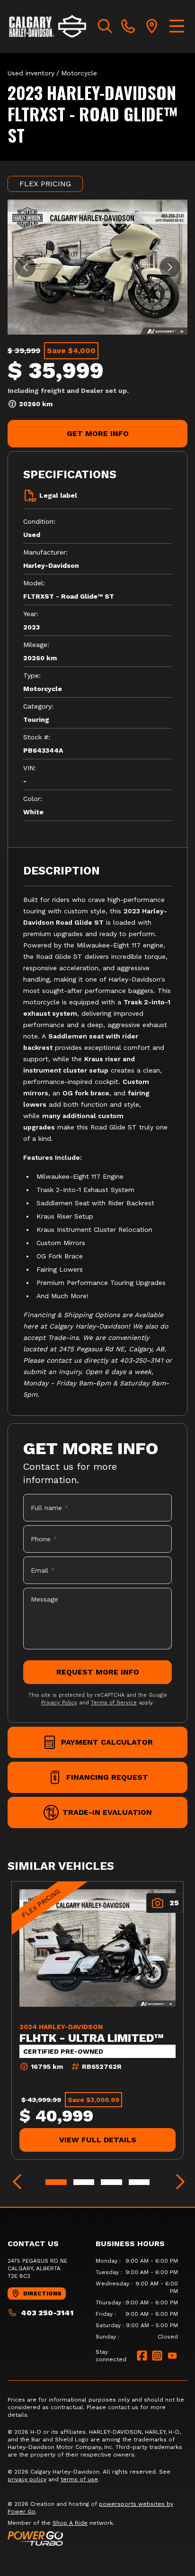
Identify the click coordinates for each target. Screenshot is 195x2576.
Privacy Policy (59, 1703)
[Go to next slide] (170, 267)
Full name (50, 1508)
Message (44, 1599)
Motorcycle (79, 73)
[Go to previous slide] (25, 267)
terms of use (79, 2479)
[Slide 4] (139, 2182)
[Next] (178, 2182)
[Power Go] (97, 2538)
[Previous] (17, 2182)
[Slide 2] (84, 2182)
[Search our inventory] (105, 27)
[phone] (128, 27)
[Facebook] (142, 2356)
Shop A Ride (70, 2523)
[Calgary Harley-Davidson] (48, 27)
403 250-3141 (47, 2313)
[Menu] (177, 27)
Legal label (58, 495)
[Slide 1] (56, 2182)
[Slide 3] (111, 2182)
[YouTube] (172, 2356)
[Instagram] (157, 2356)
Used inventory (31, 73)
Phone (44, 1539)
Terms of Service (114, 1703)
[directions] (152, 27)
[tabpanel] (137, 2299)
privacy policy (27, 2479)
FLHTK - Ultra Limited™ (92, 2038)
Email (43, 1570)
